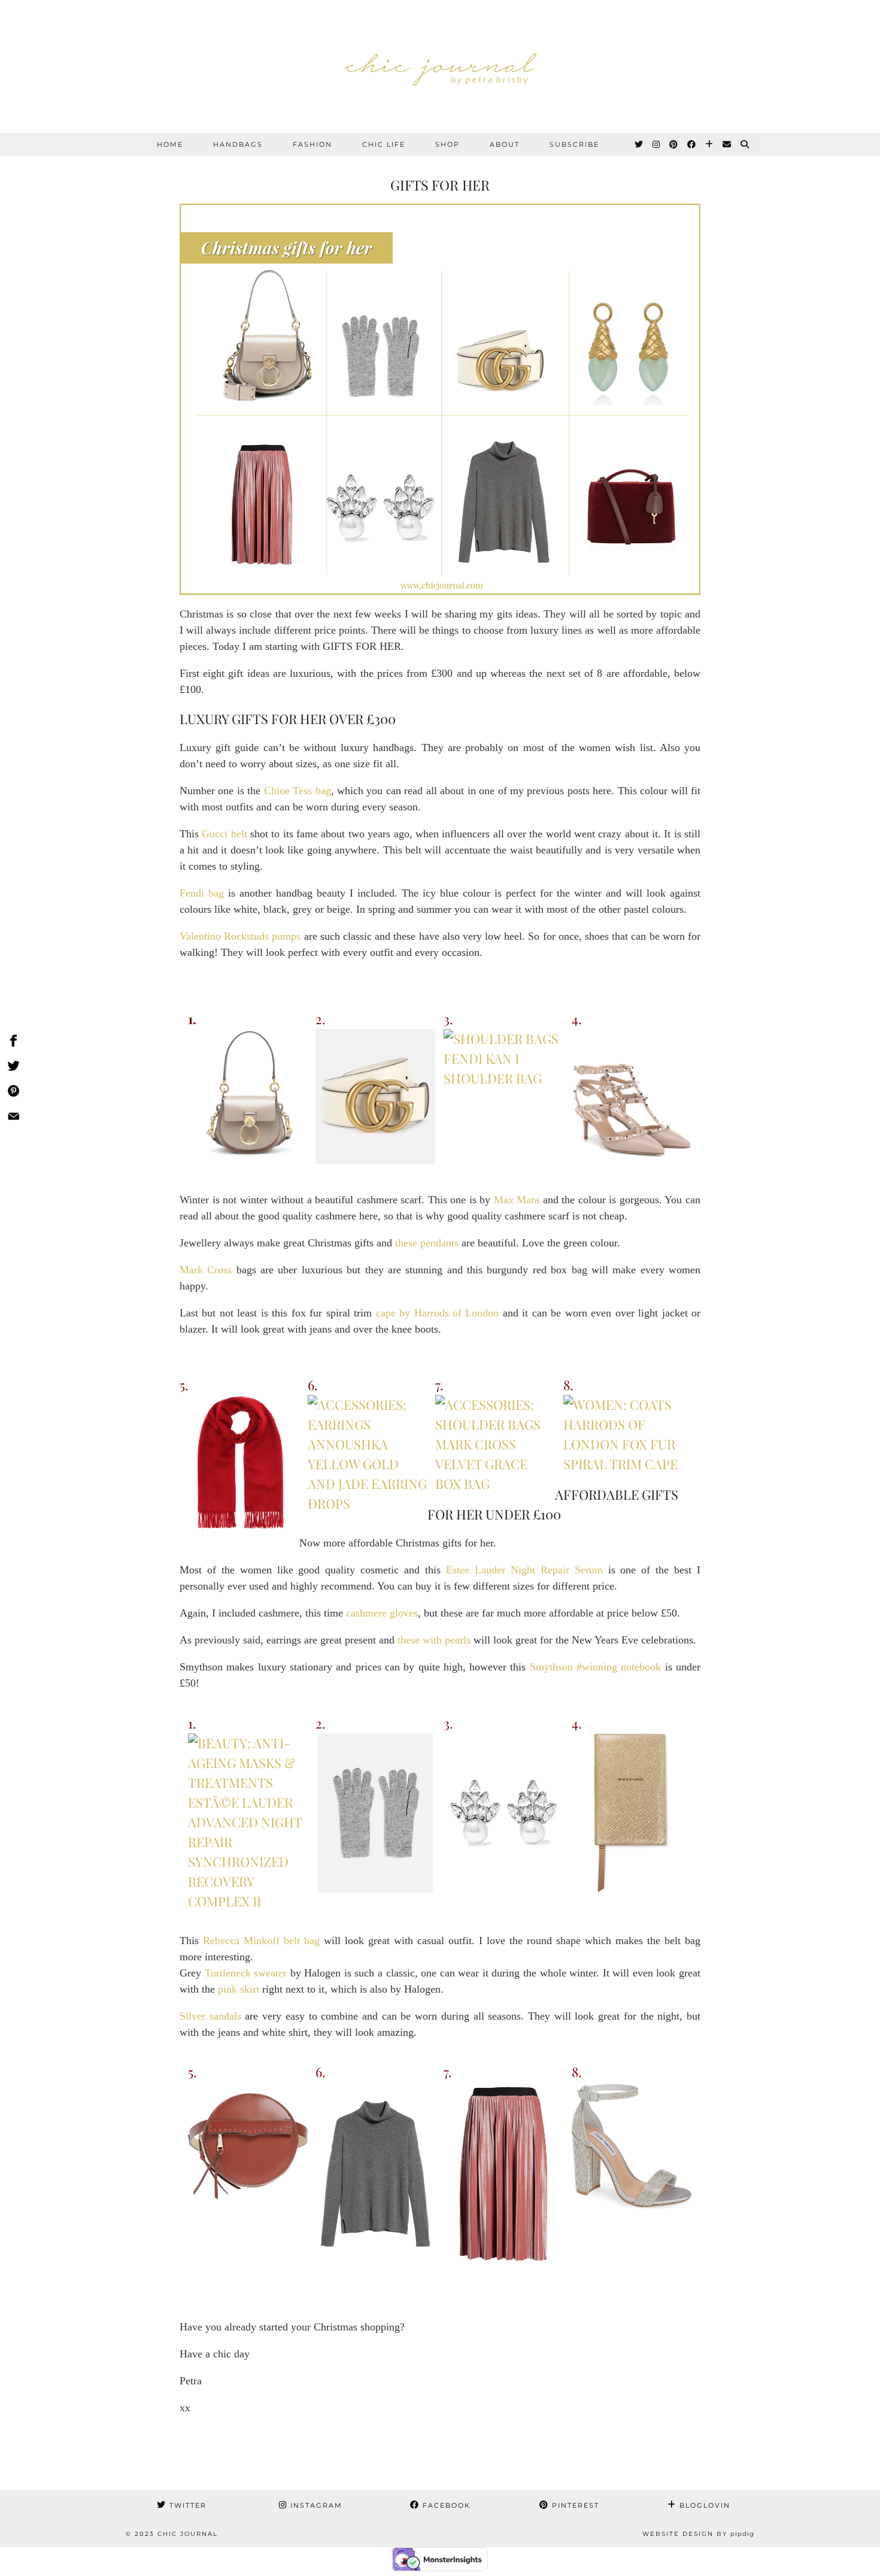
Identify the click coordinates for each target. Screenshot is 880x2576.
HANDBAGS (238, 144)
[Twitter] (639, 144)
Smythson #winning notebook (596, 1667)
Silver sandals (210, 2016)
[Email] (727, 144)
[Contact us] (13, 1118)
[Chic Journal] (440, 66)
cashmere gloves (382, 1613)
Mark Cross (206, 1270)
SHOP (447, 144)
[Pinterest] (674, 144)
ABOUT (505, 144)
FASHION (312, 144)
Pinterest (574, 2505)
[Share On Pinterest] (13, 1093)
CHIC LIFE (384, 144)
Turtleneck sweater (246, 1973)
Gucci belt (224, 834)
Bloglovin (703, 2505)
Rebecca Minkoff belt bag (261, 1941)
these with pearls (434, 1640)
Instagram (315, 2505)
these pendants (427, 1243)
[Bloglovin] (710, 144)
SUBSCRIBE (574, 144)
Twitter (186, 2505)
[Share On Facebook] (13, 1043)
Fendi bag (202, 893)
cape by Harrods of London (438, 1313)
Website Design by (698, 2534)
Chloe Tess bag (298, 791)
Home (170, 144)
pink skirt (239, 1989)
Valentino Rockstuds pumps (240, 936)
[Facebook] (692, 144)
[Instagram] (657, 144)
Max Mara (517, 1200)
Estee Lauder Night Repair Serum (524, 1570)
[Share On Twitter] (13, 1068)
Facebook (445, 2505)
